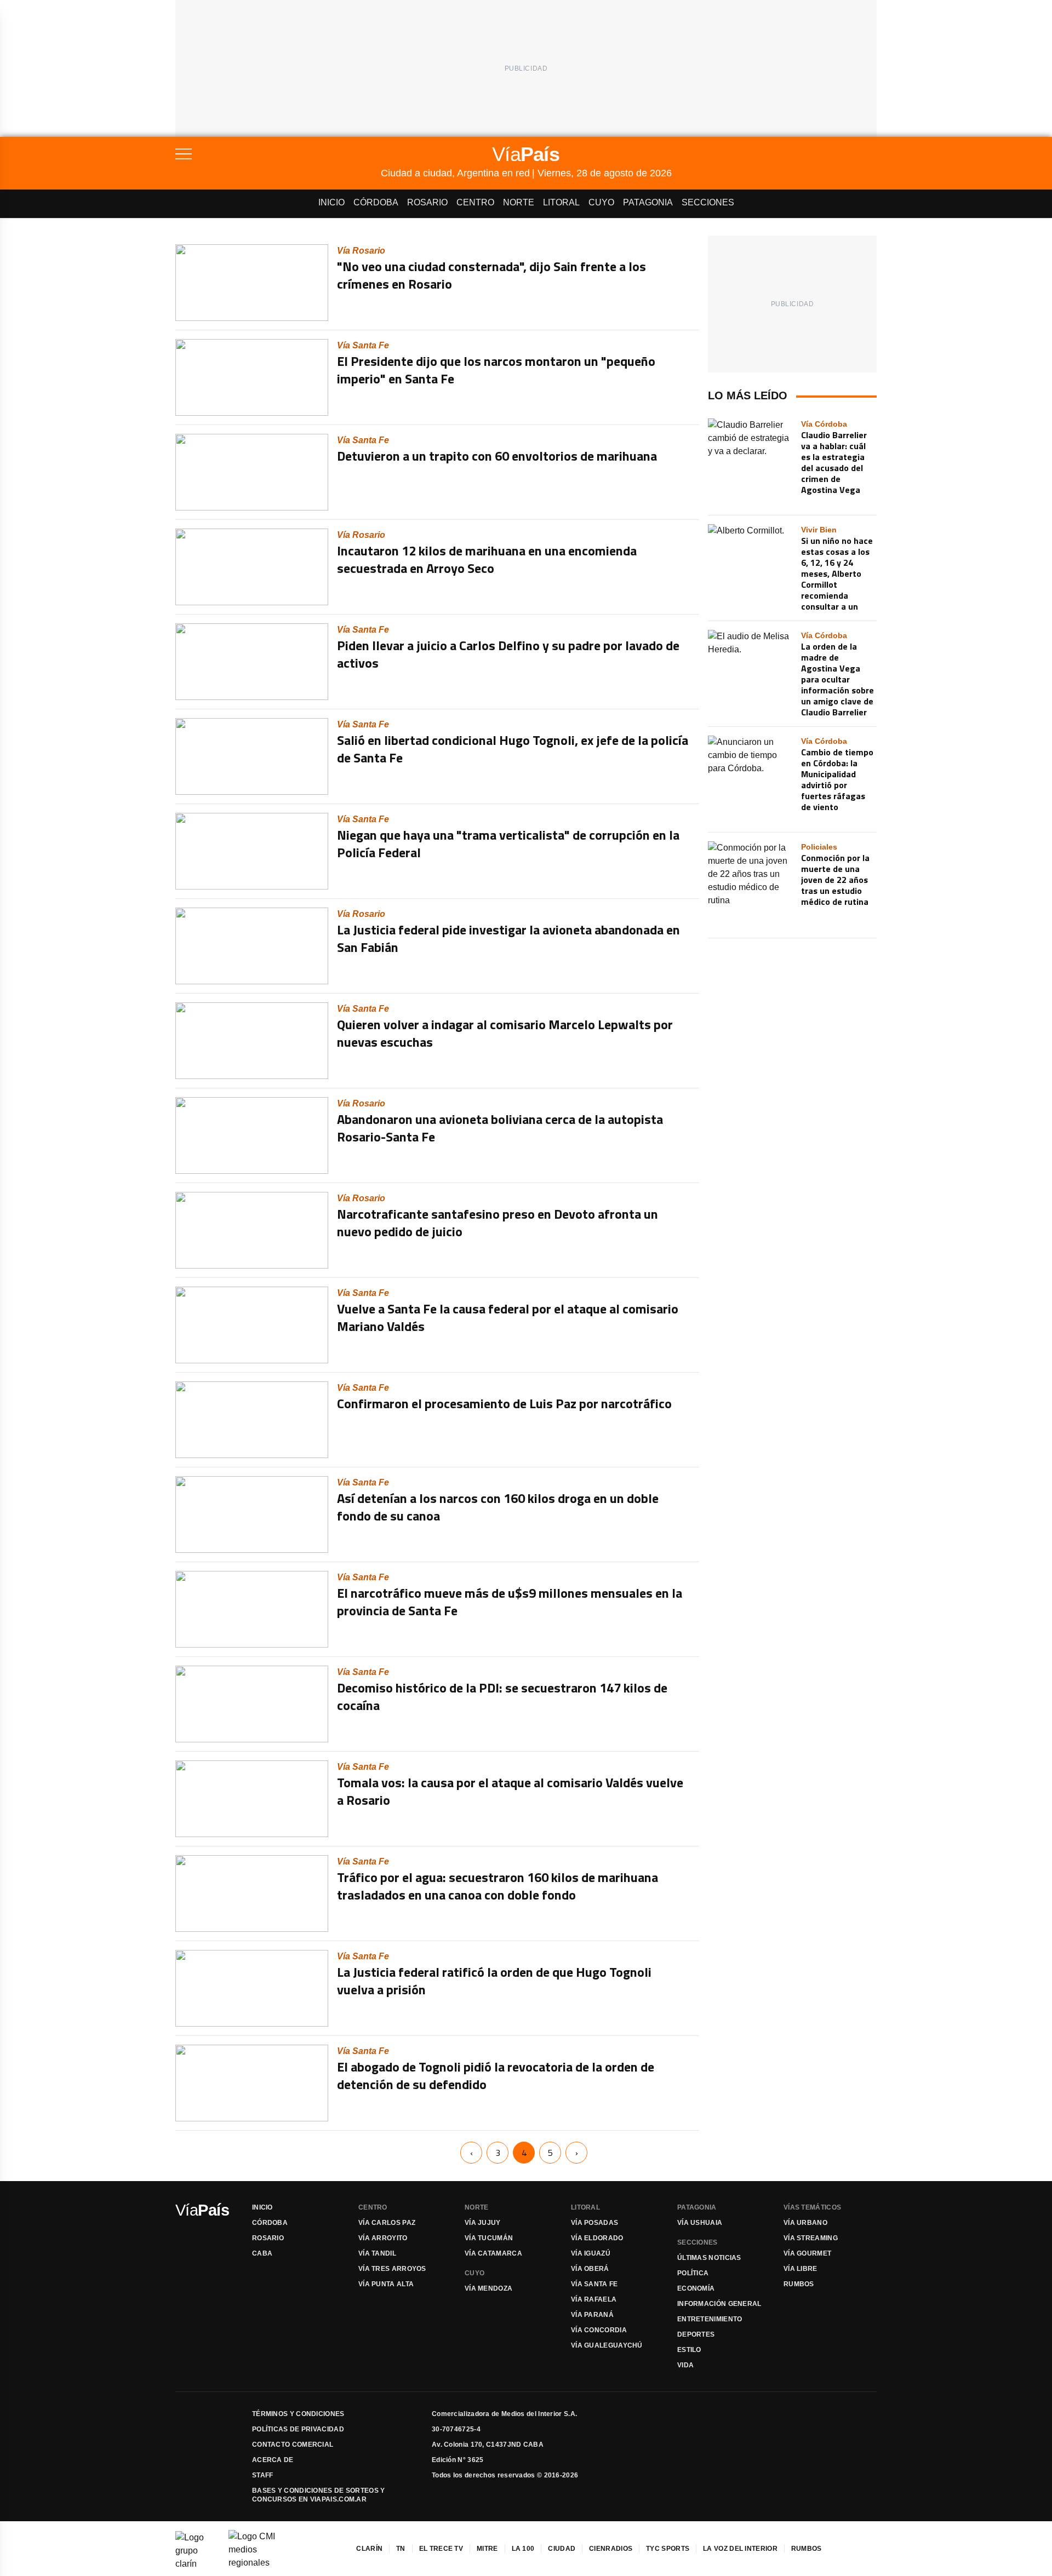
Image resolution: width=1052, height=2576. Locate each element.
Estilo (689, 2350)
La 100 (523, 2549)
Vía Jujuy (483, 2223)
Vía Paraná (592, 2315)
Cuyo (601, 202)
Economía (696, 2288)
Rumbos (799, 2284)
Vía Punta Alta (386, 2284)
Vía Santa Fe (594, 2284)
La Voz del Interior (740, 2549)
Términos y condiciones (298, 2414)
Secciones (708, 202)
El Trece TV (441, 2549)
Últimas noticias (709, 2258)
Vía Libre (801, 2269)
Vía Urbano (805, 2223)
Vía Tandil (377, 2253)
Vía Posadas (594, 2223)
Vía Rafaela (594, 2299)
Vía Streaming (811, 2238)
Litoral (561, 202)
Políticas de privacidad (298, 2429)
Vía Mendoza (488, 2288)
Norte (519, 202)
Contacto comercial (293, 2445)
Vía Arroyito (383, 2238)
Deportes (696, 2334)
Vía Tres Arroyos (392, 2269)
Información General (719, 2304)
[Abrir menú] (278, 154)
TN (401, 2549)
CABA (262, 2253)
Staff (263, 2475)
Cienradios (611, 2549)
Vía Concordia (599, 2330)
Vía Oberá (590, 2269)
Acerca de (273, 2460)
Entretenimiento (710, 2319)
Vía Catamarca (493, 2253)
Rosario (427, 202)
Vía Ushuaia (700, 2223)
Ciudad (562, 2549)
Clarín (369, 2549)
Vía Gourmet (807, 2253)
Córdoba (376, 202)
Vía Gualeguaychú (607, 2345)
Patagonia (648, 202)
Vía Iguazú (591, 2253)
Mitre (487, 2549)
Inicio (331, 202)
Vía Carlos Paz (387, 2223)
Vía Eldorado (597, 2238)
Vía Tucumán (489, 2238)
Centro (475, 202)
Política (693, 2273)
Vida (685, 2365)
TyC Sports (668, 2549)
